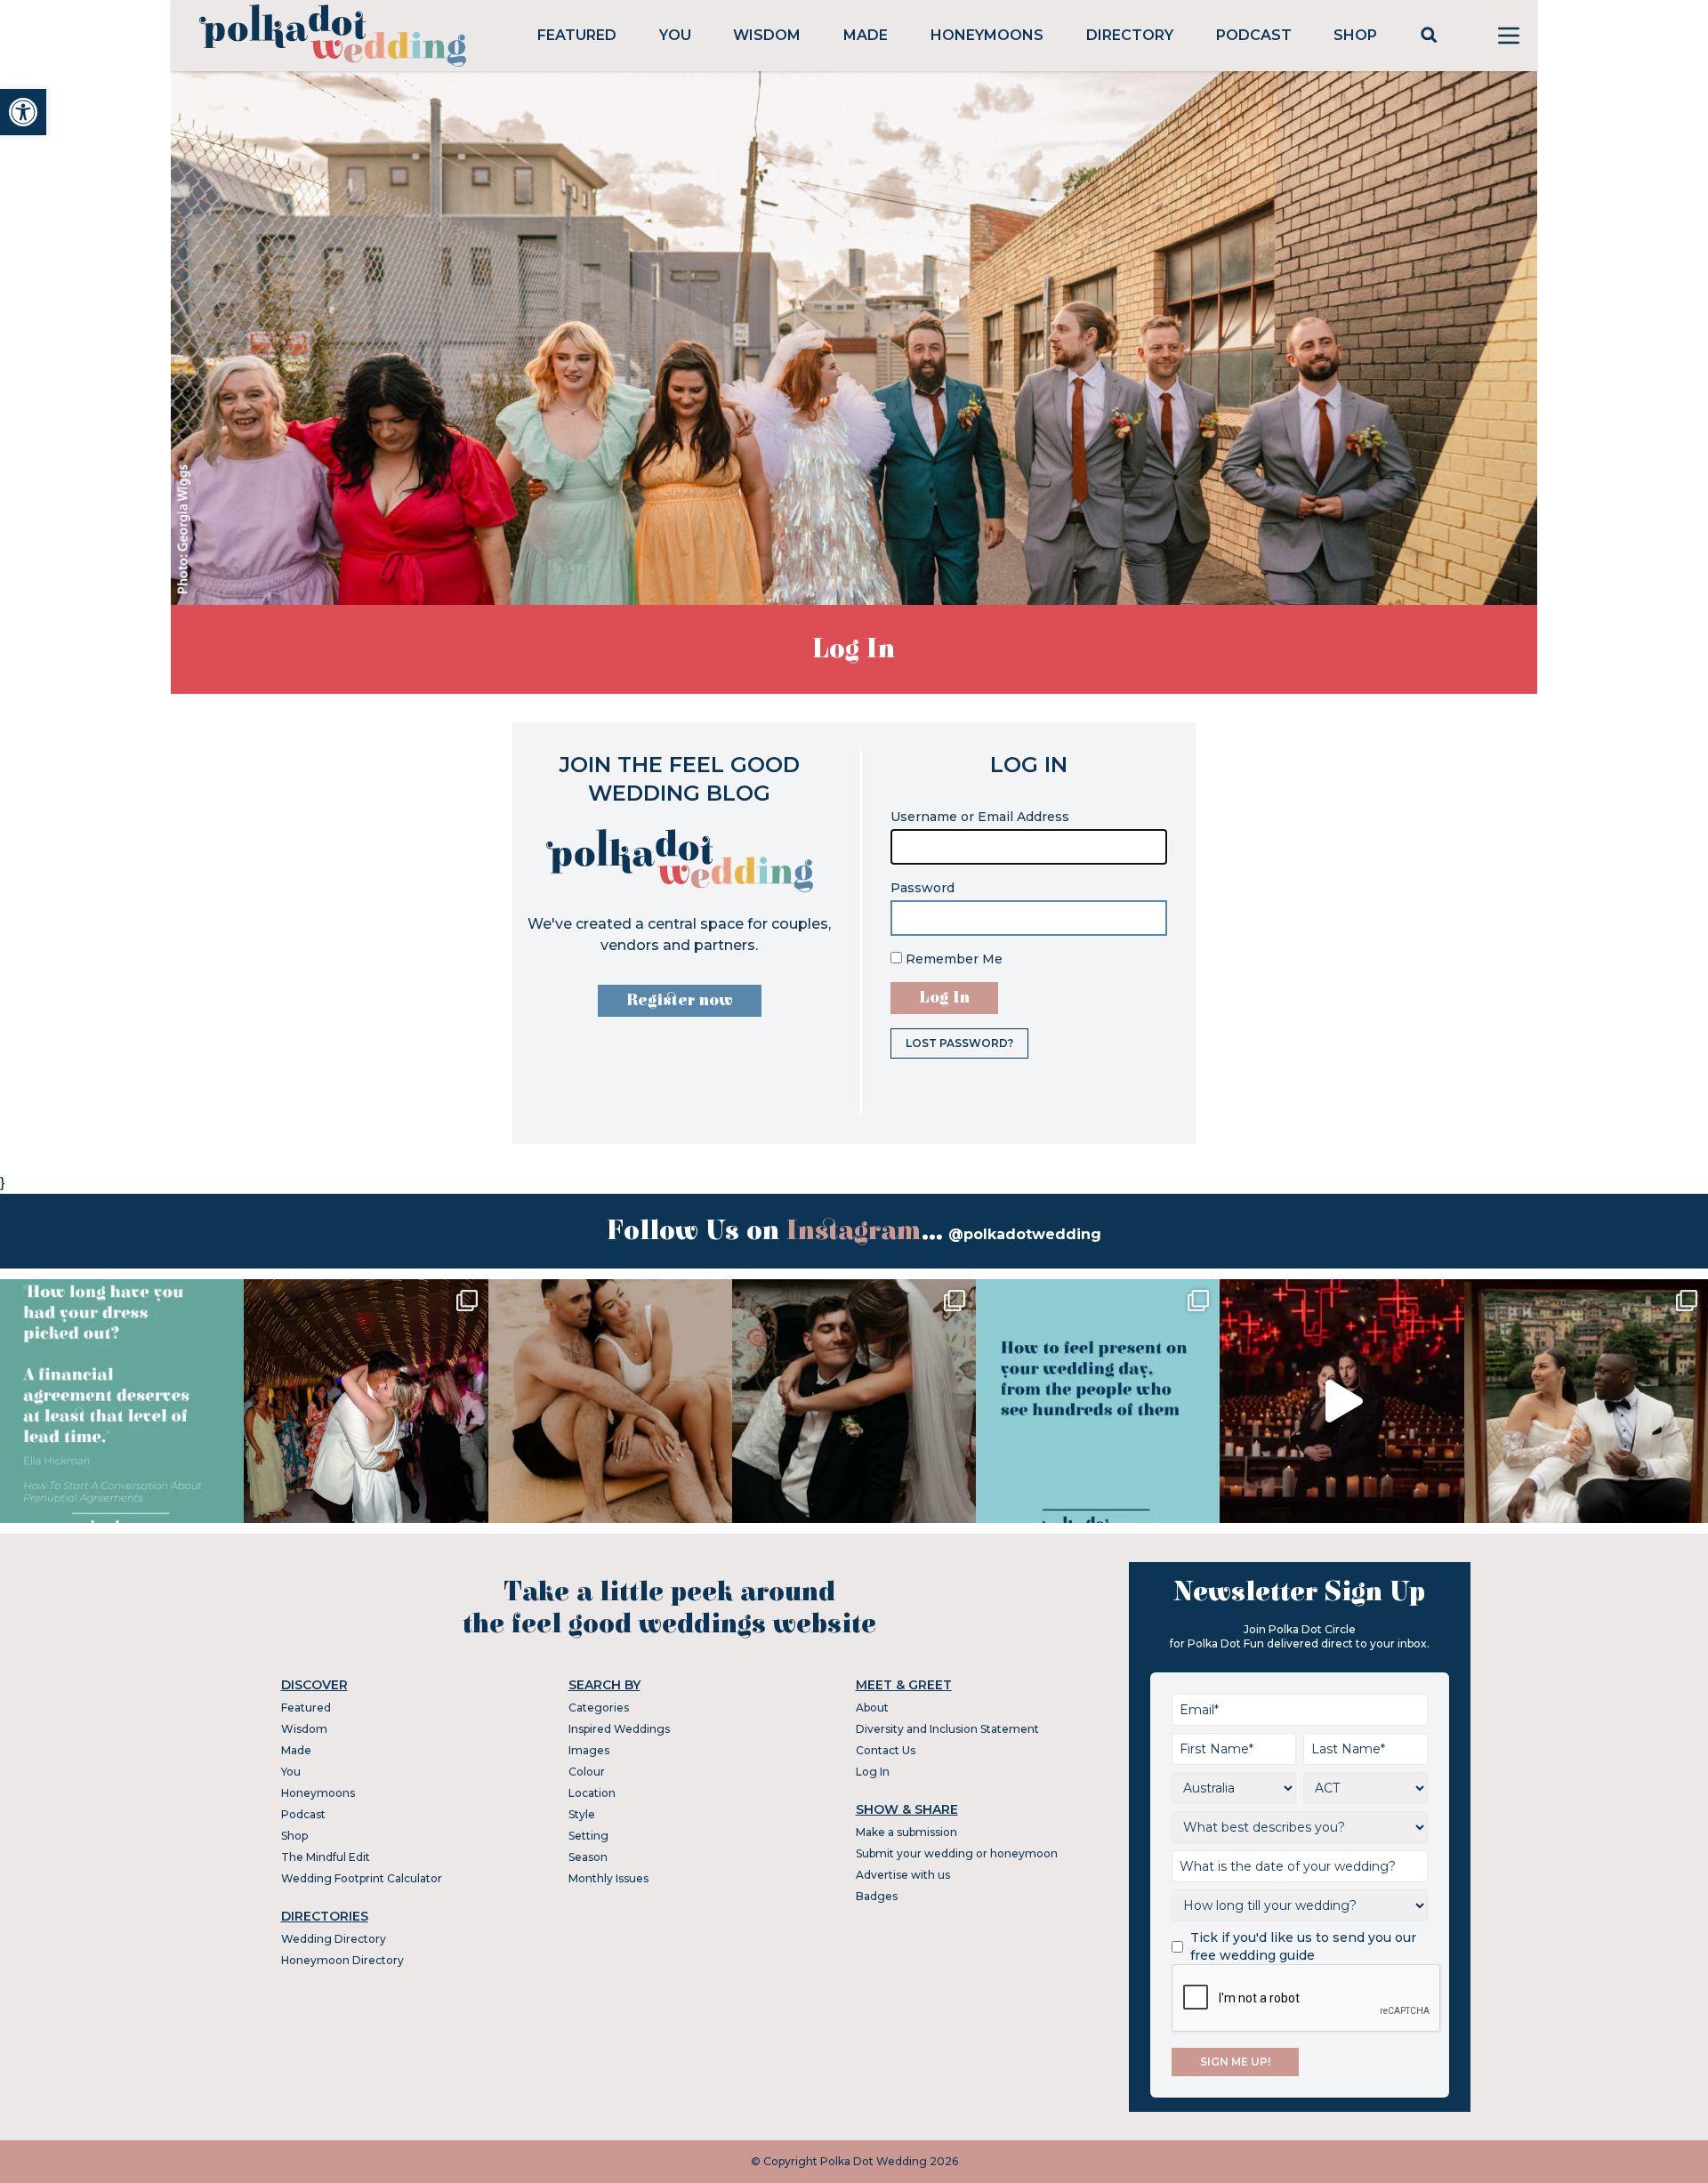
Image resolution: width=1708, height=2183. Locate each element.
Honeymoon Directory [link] (342, 1960)
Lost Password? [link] (959, 1043)
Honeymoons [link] (987, 35)
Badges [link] (877, 1896)
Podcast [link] (1254, 35)
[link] (23, 112)
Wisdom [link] (767, 35)
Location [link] (592, 1793)
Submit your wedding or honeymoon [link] (957, 1853)
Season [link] (588, 1857)
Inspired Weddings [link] (619, 1729)
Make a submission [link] (906, 1832)
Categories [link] (599, 1708)
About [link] (872, 1708)
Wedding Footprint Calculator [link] (362, 1878)
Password (922, 888)
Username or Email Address (980, 817)
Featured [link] (577, 35)
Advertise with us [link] (903, 1875)
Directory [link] (1130, 35)
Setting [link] (588, 1836)
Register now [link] (680, 1000)
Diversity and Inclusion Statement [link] (947, 1729)
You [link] (675, 35)
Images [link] (589, 1750)
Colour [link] (587, 1772)
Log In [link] (873, 1772)
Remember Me (952, 959)
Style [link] (582, 1814)
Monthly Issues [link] (608, 1878)
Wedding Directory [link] (334, 1939)
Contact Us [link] (886, 1750)
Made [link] (866, 35)
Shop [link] (1355, 35)
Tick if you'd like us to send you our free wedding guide (1303, 1946)
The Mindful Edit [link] (326, 1857)
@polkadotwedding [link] (1025, 1234)
